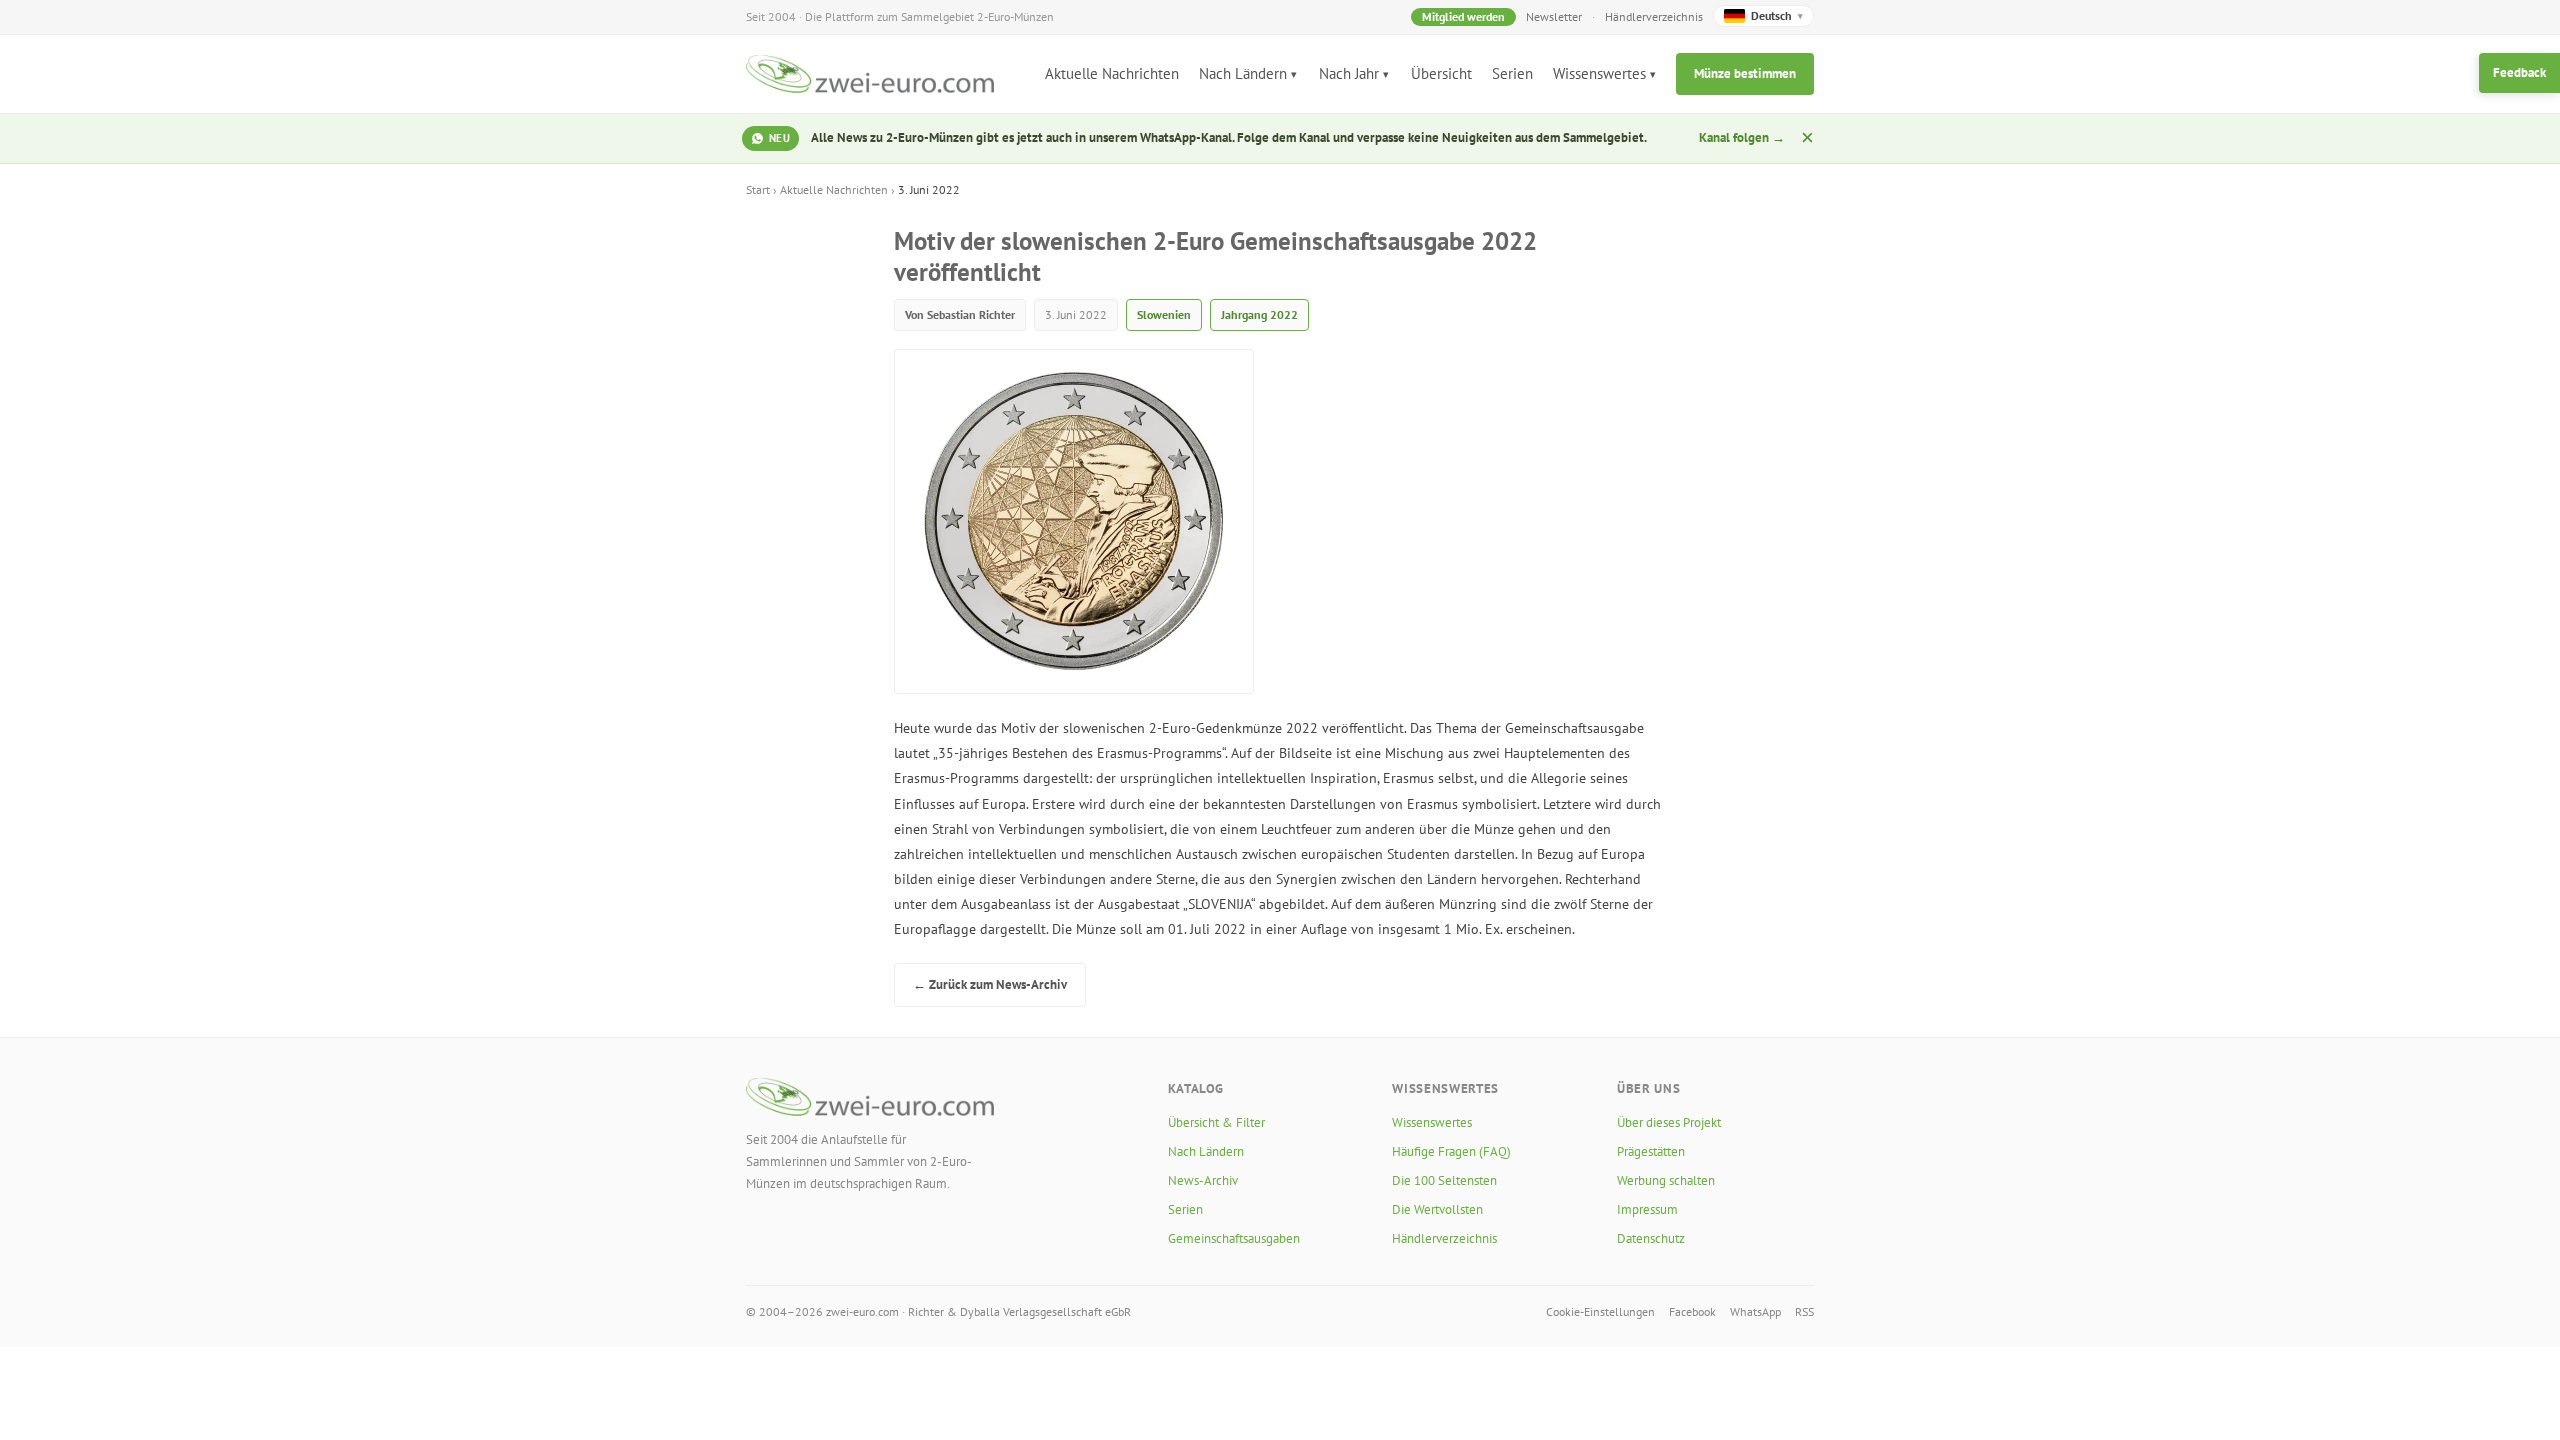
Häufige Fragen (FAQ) (1451, 1151)
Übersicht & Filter (1216, 1122)
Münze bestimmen (1745, 73)
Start (758, 189)
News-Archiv (1203, 1180)
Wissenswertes (1599, 73)
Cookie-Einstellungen (1600, 1311)
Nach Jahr (1349, 73)
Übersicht (1441, 73)
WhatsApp (1755, 1311)
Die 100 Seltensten (1444, 1180)
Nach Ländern (1243, 73)
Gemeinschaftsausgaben (1234, 1238)
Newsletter (1554, 16)
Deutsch (1777, 15)
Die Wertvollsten (1437, 1209)
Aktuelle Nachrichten (1112, 73)
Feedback (2519, 72)
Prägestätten (1651, 1151)
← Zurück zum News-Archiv (990, 984)
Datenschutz (1651, 1238)
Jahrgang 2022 (1259, 314)
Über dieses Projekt (1669, 1122)
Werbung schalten (1666, 1180)
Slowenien (1164, 314)
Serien (1512, 73)
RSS (1804, 1311)
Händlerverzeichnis (1654, 16)
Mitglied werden (1463, 16)
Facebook (1692, 1311)
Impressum (1647, 1209)
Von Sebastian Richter (960, 314)
